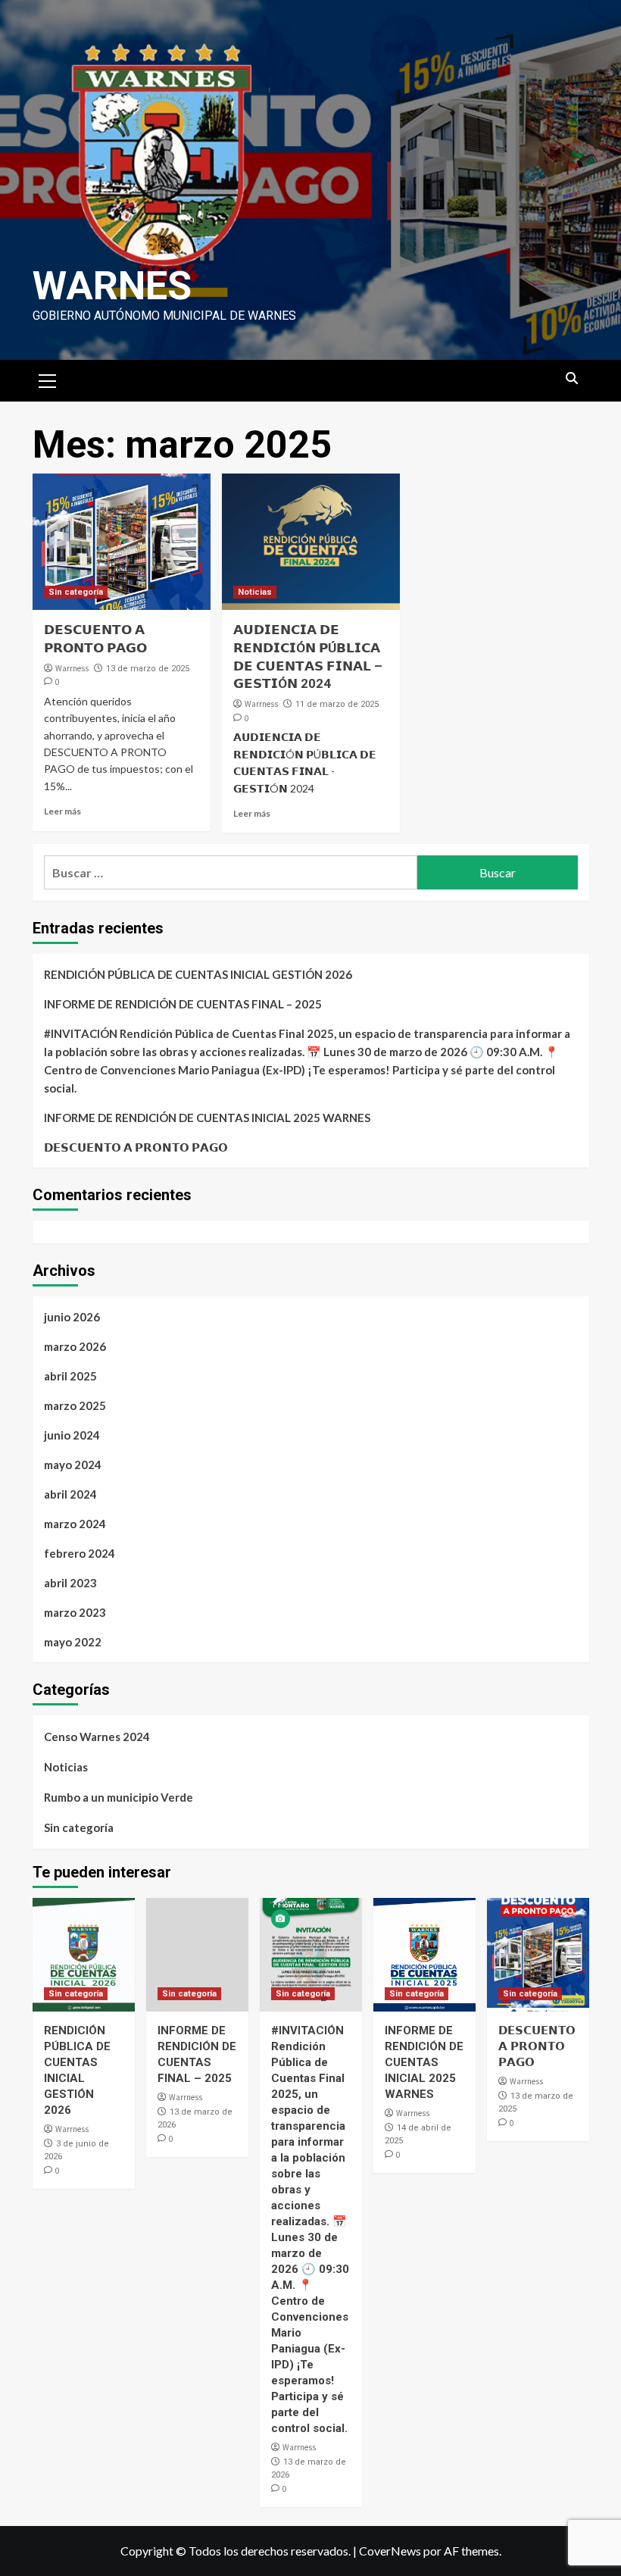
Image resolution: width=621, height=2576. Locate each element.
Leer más (62, 811)
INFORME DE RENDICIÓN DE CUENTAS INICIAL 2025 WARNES (207, 1118)
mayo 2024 (73, 1465)
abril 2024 (70, 1494)
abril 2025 (70, 1376)
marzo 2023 (75, 1612)
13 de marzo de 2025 (148, 669)
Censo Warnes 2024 (97, 1737)
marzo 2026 (75, 1346)
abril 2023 (70, 1583)
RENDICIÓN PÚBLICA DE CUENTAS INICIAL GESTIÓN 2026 (198, 974)
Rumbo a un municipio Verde (119, 1797)
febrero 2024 (80, 1553)
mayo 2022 (73, 1642)
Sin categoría (76, 592)
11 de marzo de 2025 (337, 704)
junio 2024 (72, 1435)
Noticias (255, 592)
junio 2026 (72, 1317)
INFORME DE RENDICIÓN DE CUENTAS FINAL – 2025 (183, 1004)
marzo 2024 (75, 1524)
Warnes (112, 286)
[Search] (572, 379)
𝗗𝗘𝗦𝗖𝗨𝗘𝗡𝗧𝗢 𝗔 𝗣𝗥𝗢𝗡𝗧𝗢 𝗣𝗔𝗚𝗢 (136, 1147)
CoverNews (390, 2551)
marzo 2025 (75, 1405)
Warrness (72, 668)
